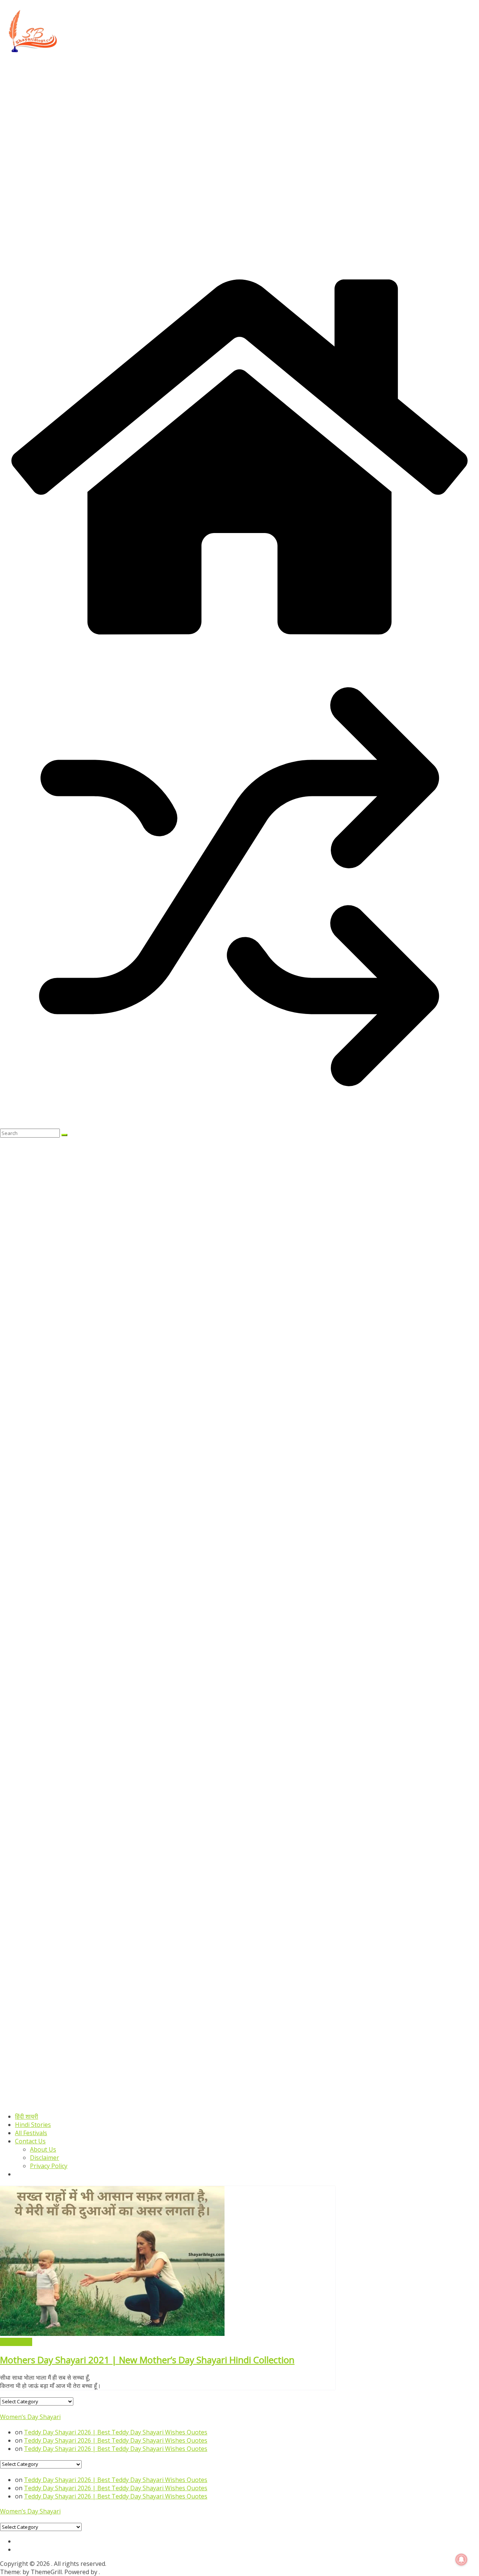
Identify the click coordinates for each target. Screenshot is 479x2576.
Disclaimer (45, 2158)
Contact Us (30, 2141)
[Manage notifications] (461, 2560)
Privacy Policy (49, 2166)
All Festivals (31, 2133)
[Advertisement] (225, 111)
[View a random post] (239, 1124)
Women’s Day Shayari (30, 2417)
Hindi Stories (33, 2125)
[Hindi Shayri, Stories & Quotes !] (239, 643)
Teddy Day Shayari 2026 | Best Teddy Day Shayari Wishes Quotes (116, 2432)
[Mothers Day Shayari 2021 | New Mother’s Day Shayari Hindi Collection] (112, 2334)
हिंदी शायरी (27, 2116)
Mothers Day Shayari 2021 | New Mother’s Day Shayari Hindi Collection (147, 2360)
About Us (43, 2149)
